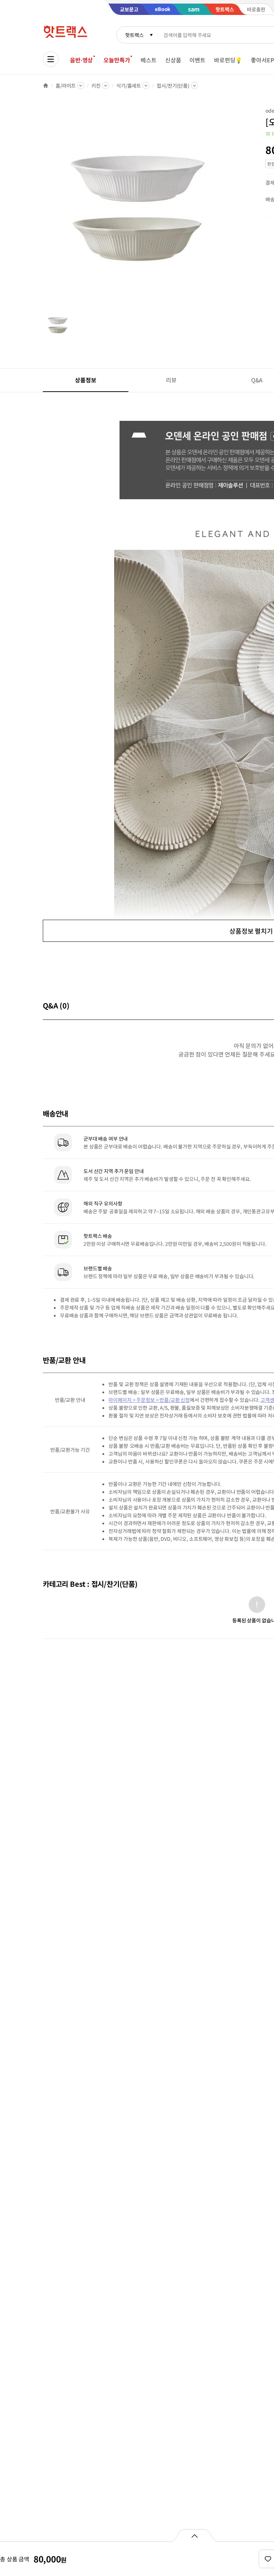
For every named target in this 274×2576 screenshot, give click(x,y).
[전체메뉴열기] (51, 59)
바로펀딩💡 (228, 60)
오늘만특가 (117, 60)
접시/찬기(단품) (173, 86)
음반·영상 (81, 60)
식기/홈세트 (129, 86)
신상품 (173, 60)
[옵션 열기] (194, 2535)
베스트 (149, 60)
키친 (96, 86)
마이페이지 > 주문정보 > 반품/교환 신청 (149, 1400)
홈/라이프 (66, 86)
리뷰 (171, 380)
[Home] (46, 86)
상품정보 (85, 380)
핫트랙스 (134, 35)
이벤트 (197, 60)
